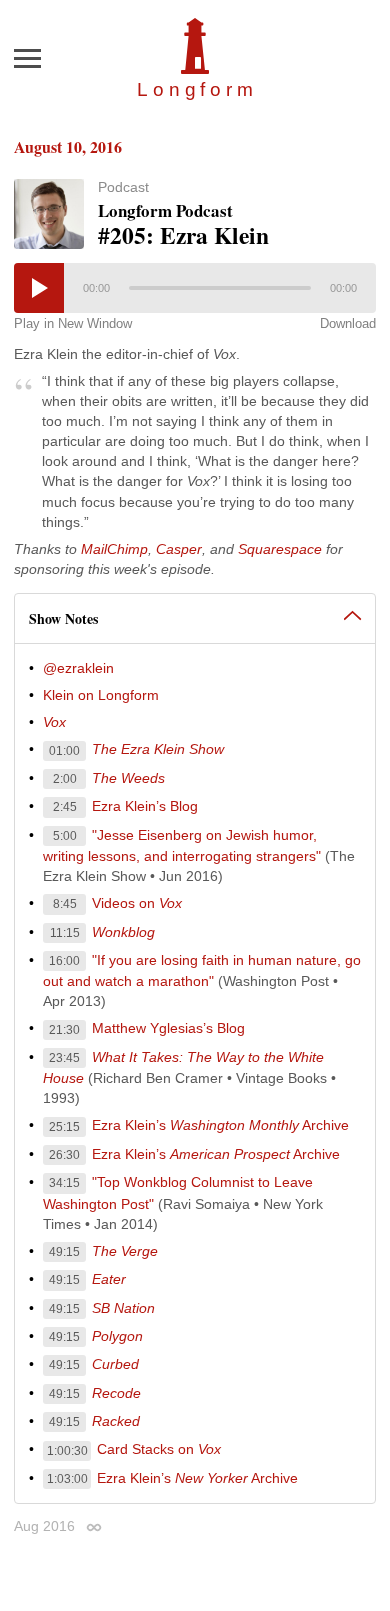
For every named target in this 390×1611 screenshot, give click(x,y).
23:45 (64, 1058)
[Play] (39, 288)
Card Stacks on (159, 1449)
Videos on (137, 903)
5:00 (65, 836)
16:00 (64, 961)
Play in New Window (73, 323)
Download (348, 323)
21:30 (64, 1030)
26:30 (64, 1155)
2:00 (65, 779)
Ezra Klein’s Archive (220, 1125)
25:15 (64, 1127)
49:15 (64, 1252)
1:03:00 (67, 1479)
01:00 (64, 751)
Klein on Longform (101, 695)
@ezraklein (78, 668)
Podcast (123, 187)
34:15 (64, 1183)
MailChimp (114, 549)
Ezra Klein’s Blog (145, 806)
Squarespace (280, 549)
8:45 (65, 904)
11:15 (65, 933)
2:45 (65, 807)
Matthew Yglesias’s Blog (168, 1028)
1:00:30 (67, 1451)
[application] (195, 288)
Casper (179, 549)
